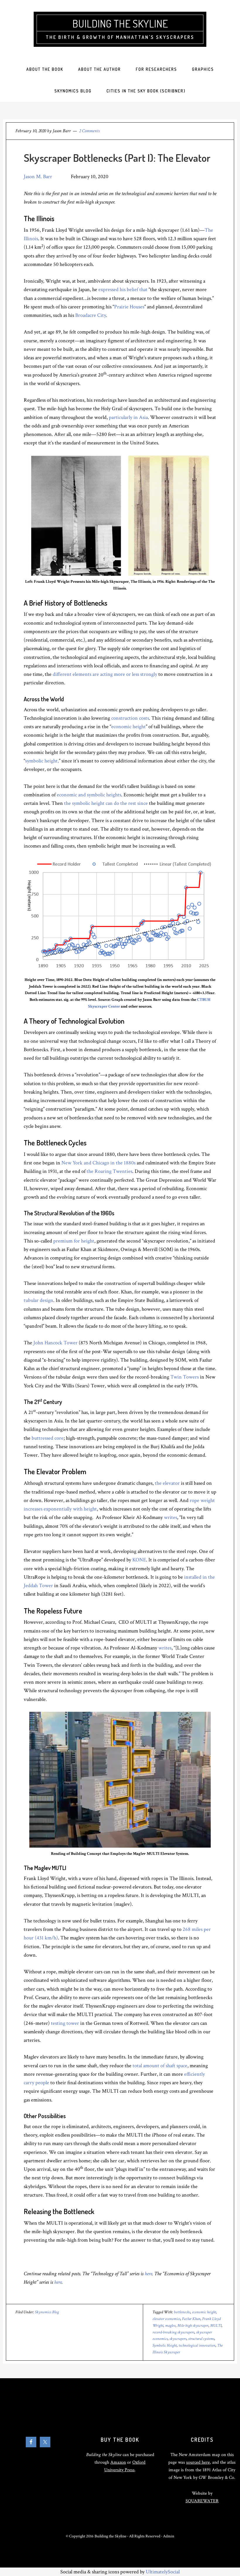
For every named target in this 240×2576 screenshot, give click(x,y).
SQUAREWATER (202, 2501)
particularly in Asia (128, 417)
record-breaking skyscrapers (173, 2332)
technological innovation (197, 2345)
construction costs (130, 718)
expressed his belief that (123, 289)
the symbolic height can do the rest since (106, 803)
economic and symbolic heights (89, 795)
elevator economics (166, 2319)
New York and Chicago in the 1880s (98, 1163)
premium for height (74, 1241)
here (148, 2274)
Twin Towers (185, 1377)
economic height (128, 727)
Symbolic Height (165, 2345)
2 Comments (89, 131)
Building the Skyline (120, 23)
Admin (169, 2536)
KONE (139, 1560)
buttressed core (48, 1438)
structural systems (201, 2339)
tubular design (38, 1300)
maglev (170, 2326)
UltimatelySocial (163, 2572)
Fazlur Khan (191, 2319)
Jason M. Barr (38, 177)
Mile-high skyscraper (193, 2326)
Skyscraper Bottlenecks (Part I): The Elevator (117, 158)
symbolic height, (42, 761)
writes (170, 1517)
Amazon (118, 2462)
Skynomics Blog (47, 2312)
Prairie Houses (129, 307)
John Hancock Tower (55, 1343)
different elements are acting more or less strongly (105, 674)
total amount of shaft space (160, 2066)
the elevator (167, 1483)
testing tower (65, 2023)
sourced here (198, 2462)
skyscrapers (178, 2339)
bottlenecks (182, 2312)
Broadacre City (91, 315)
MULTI (216, 2326)
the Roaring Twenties (109, 1171)
